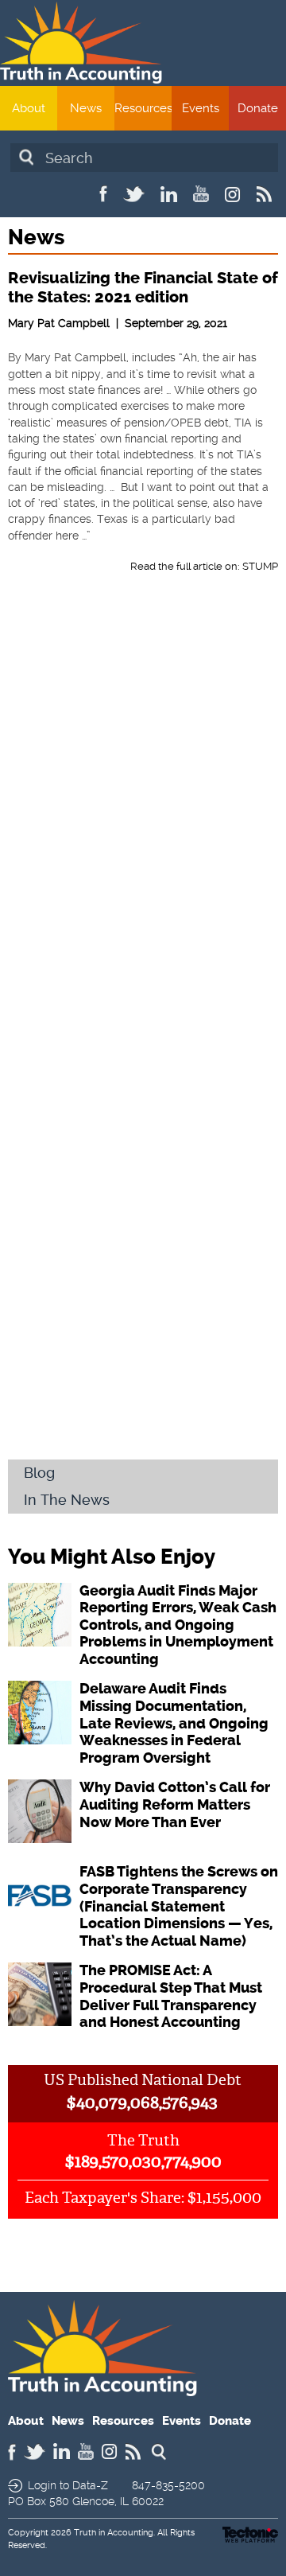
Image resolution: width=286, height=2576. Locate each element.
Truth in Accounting (114, 2533)
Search (26, 157)
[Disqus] (143, 821)
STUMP (260, 566)
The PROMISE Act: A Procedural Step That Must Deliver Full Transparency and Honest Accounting (171, 1996)
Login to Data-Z (68, 2485)
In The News (67, 1500)
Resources (143, 108)
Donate (258, 108)
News (86, 108)
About (29, 108)
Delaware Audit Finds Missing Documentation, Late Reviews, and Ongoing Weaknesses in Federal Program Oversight (174, 1723)
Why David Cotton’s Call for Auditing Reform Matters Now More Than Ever (175, 1804)
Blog (39, 1473)
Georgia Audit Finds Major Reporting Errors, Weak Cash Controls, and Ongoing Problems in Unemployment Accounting (178, 1625)
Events (201, 108)
